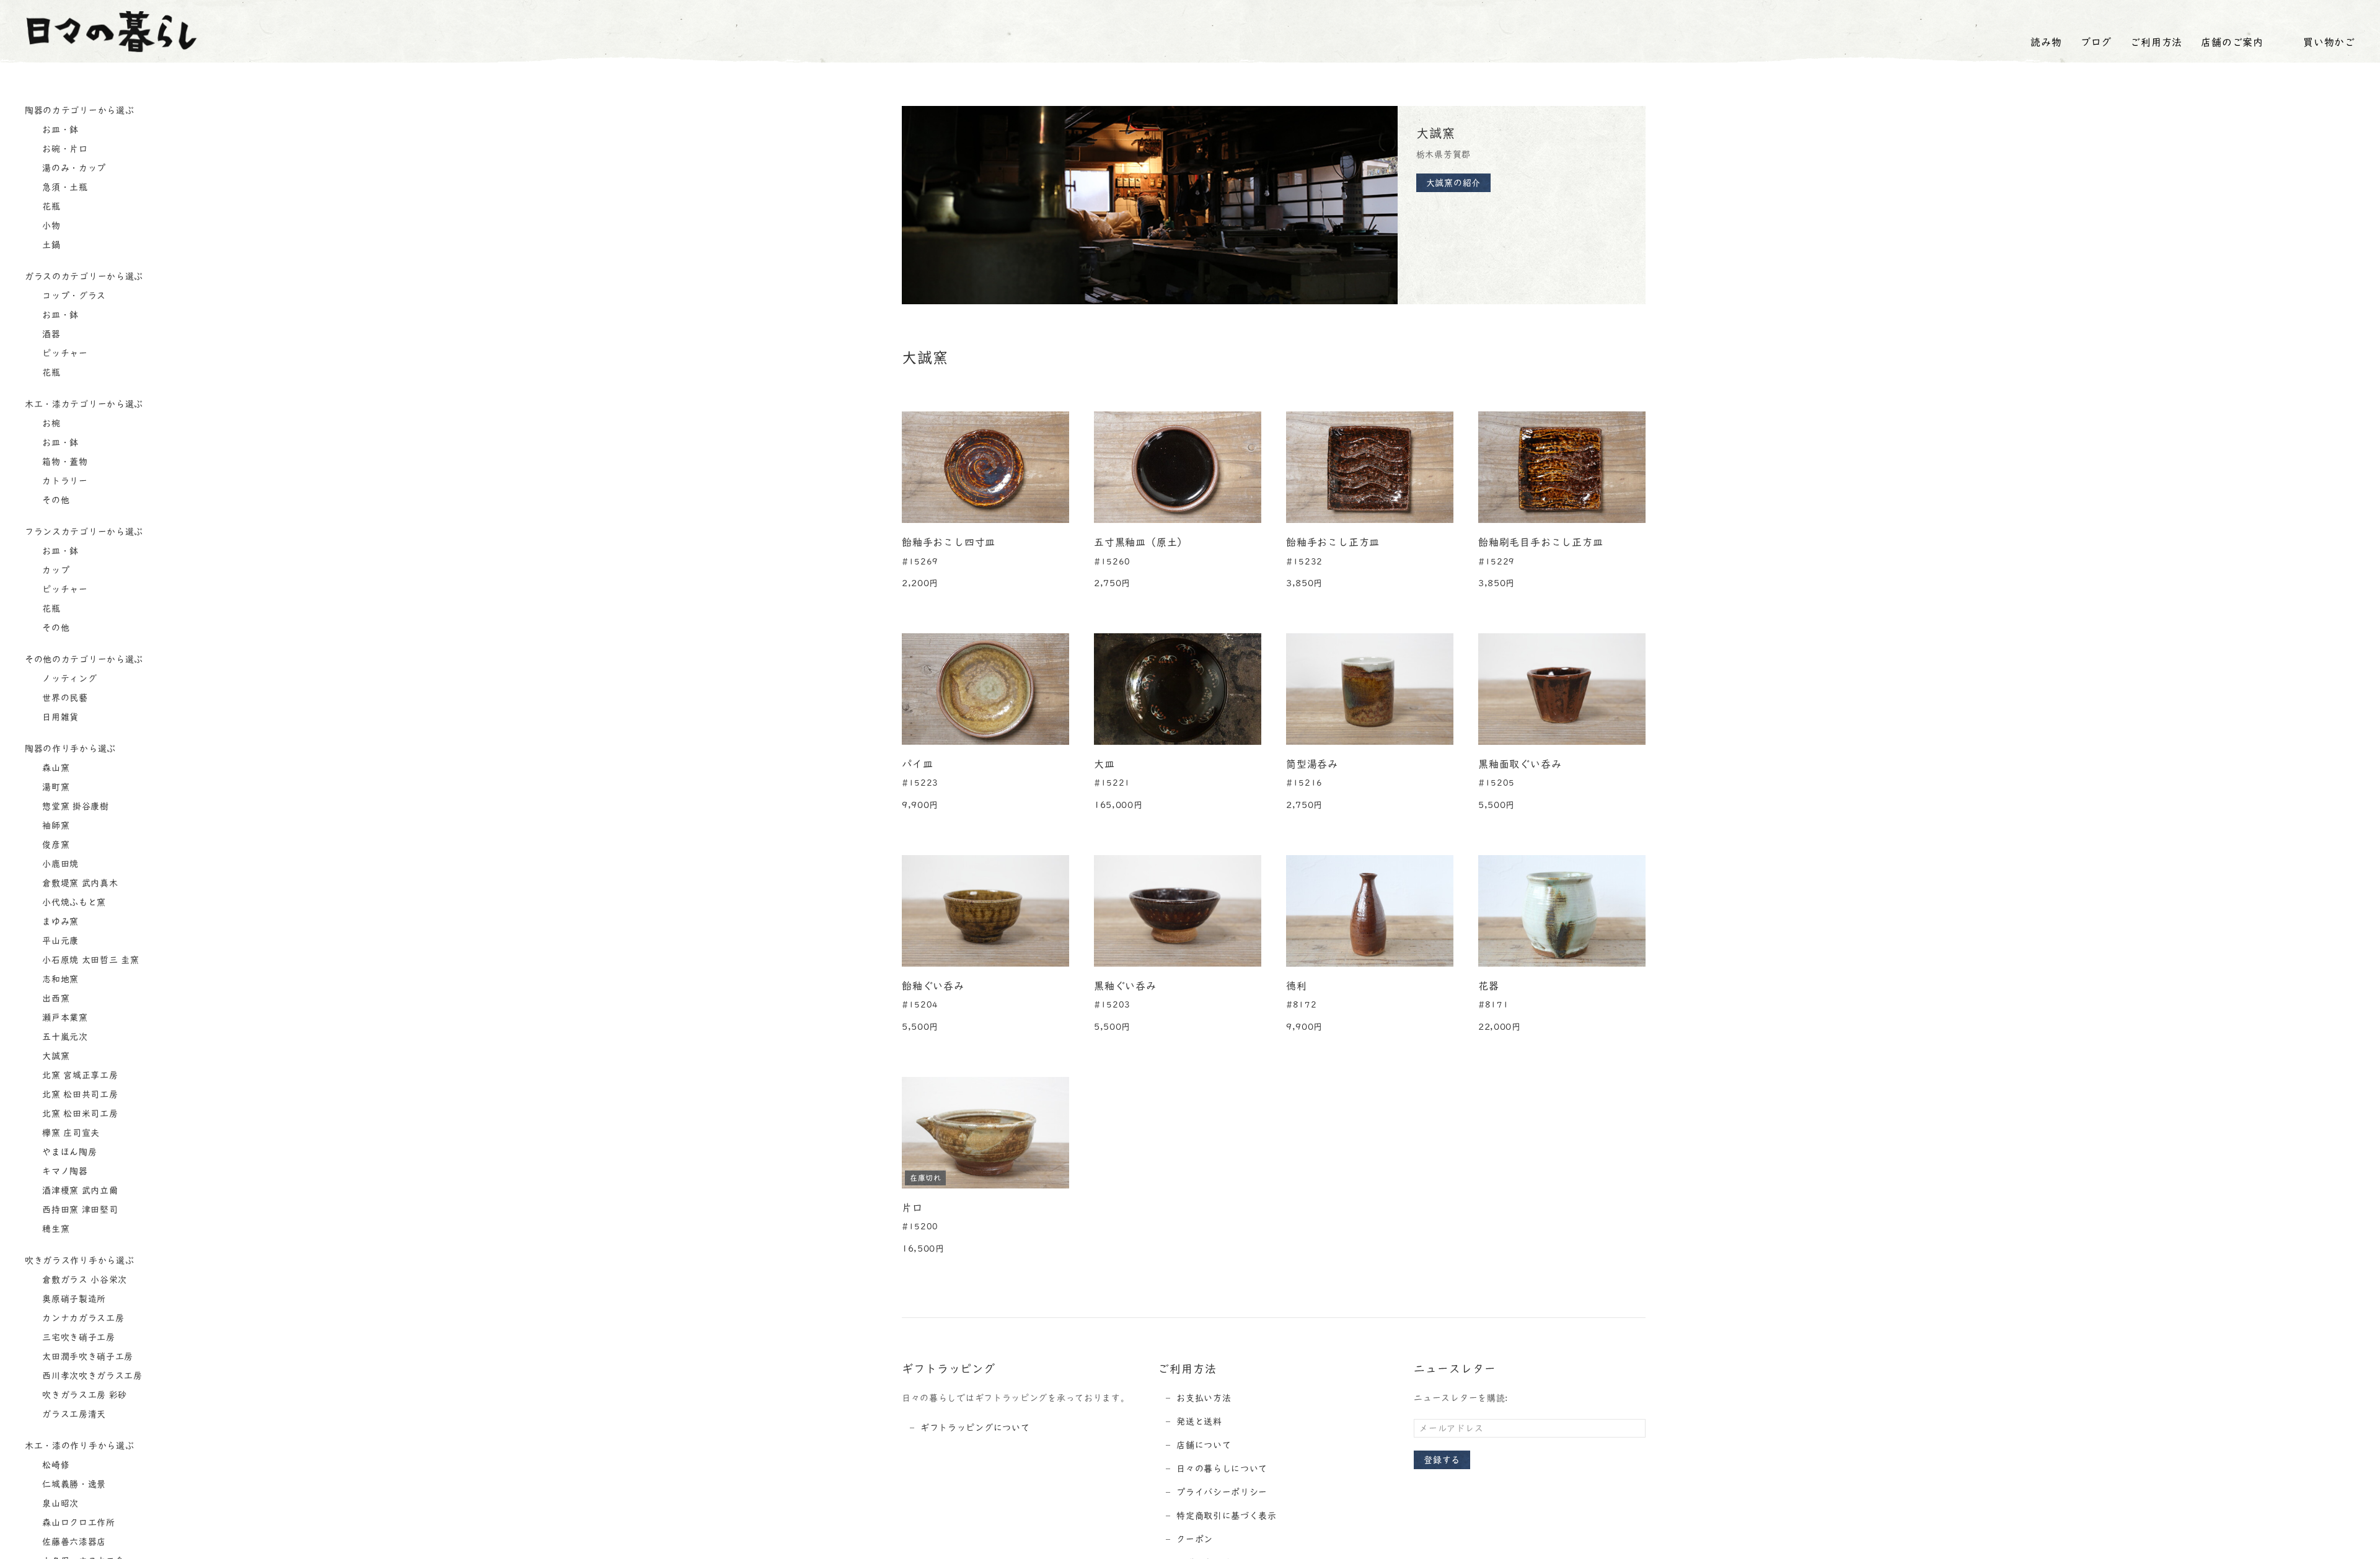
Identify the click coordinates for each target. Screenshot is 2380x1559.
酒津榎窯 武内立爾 (79, 1190)
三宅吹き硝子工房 (77, 1337)
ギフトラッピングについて (975, 1428)
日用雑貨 (59, 717)
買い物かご (2329, 42)
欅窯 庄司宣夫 (70, 1133)
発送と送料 (1199, 1421)
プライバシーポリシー (1222, 1492)
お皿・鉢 (59, 130)
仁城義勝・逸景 (73, 1484)
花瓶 (50, 206)
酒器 (50, 334)
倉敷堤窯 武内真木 (79, 883)
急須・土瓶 (64, 187)
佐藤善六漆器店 (73, 1542)
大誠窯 (55, 1056)
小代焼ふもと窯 (73, 902)
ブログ (2096, 42)
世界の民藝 (64, 698)
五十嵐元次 (64, 1037)
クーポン (1195, 1539)
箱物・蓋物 (64, 462)
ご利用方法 (2156, 42)
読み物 (2046, 42)
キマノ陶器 (64, 1171)
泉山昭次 (59, 1503)
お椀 (50, 423)
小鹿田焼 (59, 864)
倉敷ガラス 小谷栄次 (84, 1280)
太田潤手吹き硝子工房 (87, 1356)
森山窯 (55, 768)
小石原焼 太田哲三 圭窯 (90, 960)
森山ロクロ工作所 (77, 1522)
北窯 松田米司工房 (79, 1113)
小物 (50, 226)
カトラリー (64, 481)
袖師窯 (55, 825)
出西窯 (55, 998)
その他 (55, 500)
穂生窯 (55, 1229)
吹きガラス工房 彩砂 (84, 1395)
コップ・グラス (73, 296)
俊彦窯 (55, 845)
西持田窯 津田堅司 (79, 1210)
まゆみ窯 (59, 921)
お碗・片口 (64, 149)
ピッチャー (64, 353)
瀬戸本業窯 (64, 1017)
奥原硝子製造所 (73, 1299)
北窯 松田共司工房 (79, 1094)
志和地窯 (59, 979)
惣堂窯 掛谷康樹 (74, 806)
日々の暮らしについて (1222, 1469)
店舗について (1204, 1445)
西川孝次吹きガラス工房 (91, 1376)
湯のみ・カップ (73, 168)
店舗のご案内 (2232, 42)
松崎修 (55, 1465)
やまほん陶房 (68, 1152)
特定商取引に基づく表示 (1227, 1516)
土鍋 (50, 245)
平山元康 (59, 941)
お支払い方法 (1204, 1398)
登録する (1442, 1460)
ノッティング (68, 678)
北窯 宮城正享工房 (79, 1075)
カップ (55, 570)
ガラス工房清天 (73, 1414)
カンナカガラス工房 (82, 1318)
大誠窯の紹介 (1453, 183)
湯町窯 (55, 787)
